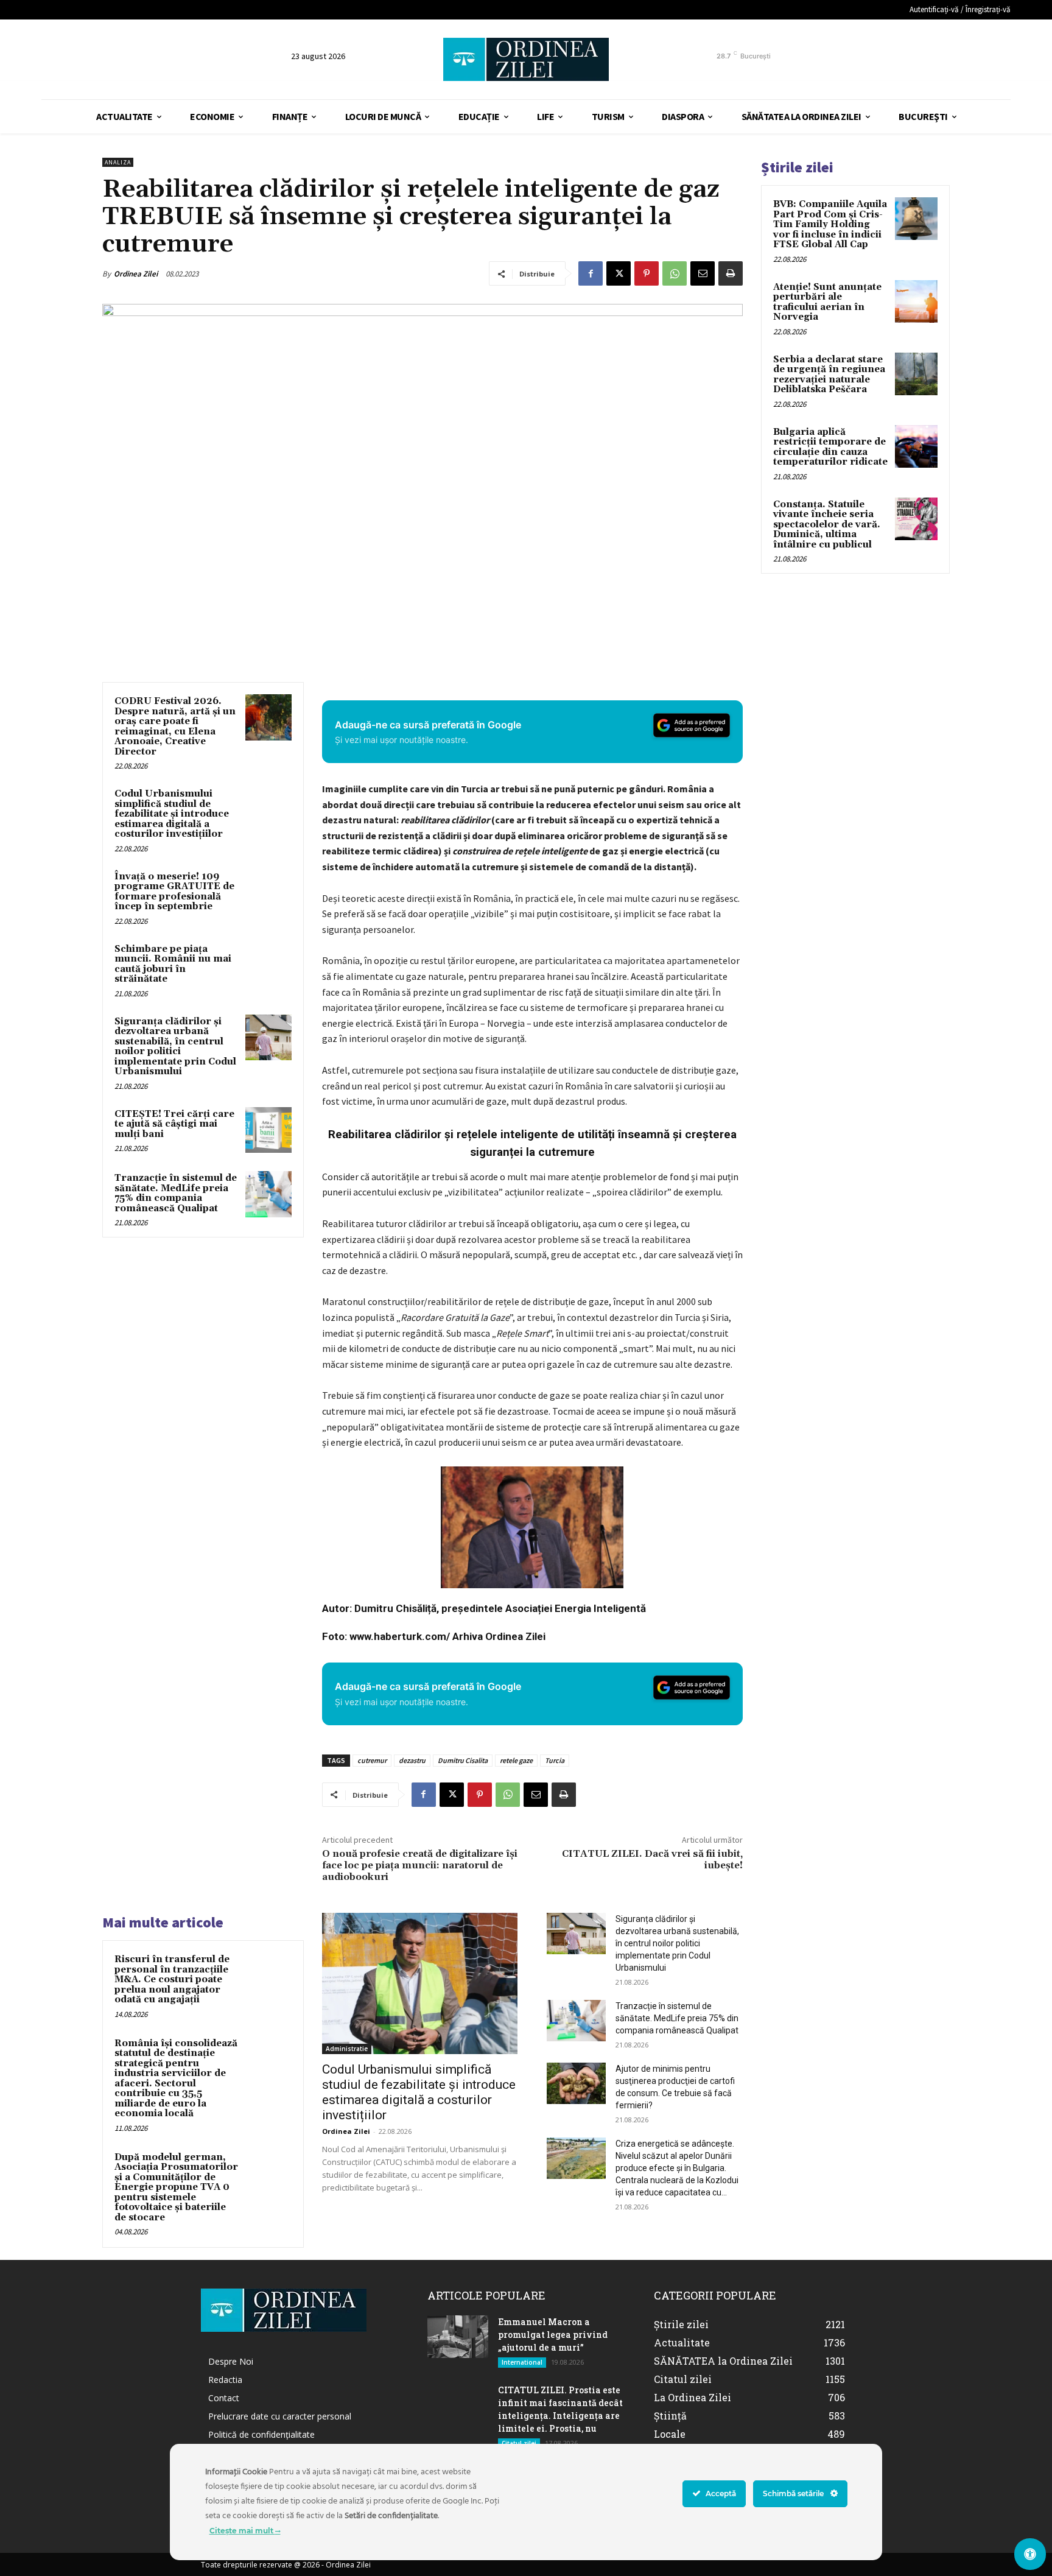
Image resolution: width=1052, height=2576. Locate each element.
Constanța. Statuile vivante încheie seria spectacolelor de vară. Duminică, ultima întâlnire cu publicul (827, 525)
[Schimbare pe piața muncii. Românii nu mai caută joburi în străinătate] (268, 965)
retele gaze (516, 1760)
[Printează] (731, 273)
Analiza (118, 162)
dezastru (412, 1760)
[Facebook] (591, 273)
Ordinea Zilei (136, 274)
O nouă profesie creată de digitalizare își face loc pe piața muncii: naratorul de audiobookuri (420, 1865)
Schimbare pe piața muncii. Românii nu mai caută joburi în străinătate (173, 964)
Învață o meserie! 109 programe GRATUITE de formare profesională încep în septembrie (174, 892)
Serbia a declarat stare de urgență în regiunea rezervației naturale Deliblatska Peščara (829, 375)
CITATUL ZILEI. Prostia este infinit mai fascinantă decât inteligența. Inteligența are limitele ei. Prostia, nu (560, 2409)
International (522, 2362)
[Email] (703, 273)
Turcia (555, 1760)
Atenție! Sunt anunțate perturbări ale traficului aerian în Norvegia (827, 302)
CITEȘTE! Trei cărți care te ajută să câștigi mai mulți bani (174, 1124)
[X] (619, 273)
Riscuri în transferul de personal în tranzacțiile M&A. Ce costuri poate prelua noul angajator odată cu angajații (172, 1980)
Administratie (347, 2049)
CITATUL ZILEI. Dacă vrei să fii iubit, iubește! (652, 1860)
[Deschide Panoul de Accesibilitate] (1030, 2554)
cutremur (372, 1760)
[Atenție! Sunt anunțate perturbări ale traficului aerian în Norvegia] (916, 301)
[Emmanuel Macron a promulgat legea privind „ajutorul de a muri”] (458, 2337)
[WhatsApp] (675, 273)
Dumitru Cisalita (463, 1760)
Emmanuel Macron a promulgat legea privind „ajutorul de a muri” (553, 2335)
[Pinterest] (647, 273)
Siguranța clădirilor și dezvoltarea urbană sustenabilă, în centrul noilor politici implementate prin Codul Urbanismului (175, 1047)
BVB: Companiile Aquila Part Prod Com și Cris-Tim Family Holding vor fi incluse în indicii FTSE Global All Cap (830, 224)
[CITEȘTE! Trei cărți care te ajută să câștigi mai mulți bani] (268, 1130)
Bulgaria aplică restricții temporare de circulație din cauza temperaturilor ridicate (830, 447)
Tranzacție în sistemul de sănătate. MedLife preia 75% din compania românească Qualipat (176, 1193)
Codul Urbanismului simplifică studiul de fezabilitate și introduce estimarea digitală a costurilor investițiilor (172, 814)
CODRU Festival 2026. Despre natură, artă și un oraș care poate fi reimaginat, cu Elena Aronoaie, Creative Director (175, 727)
